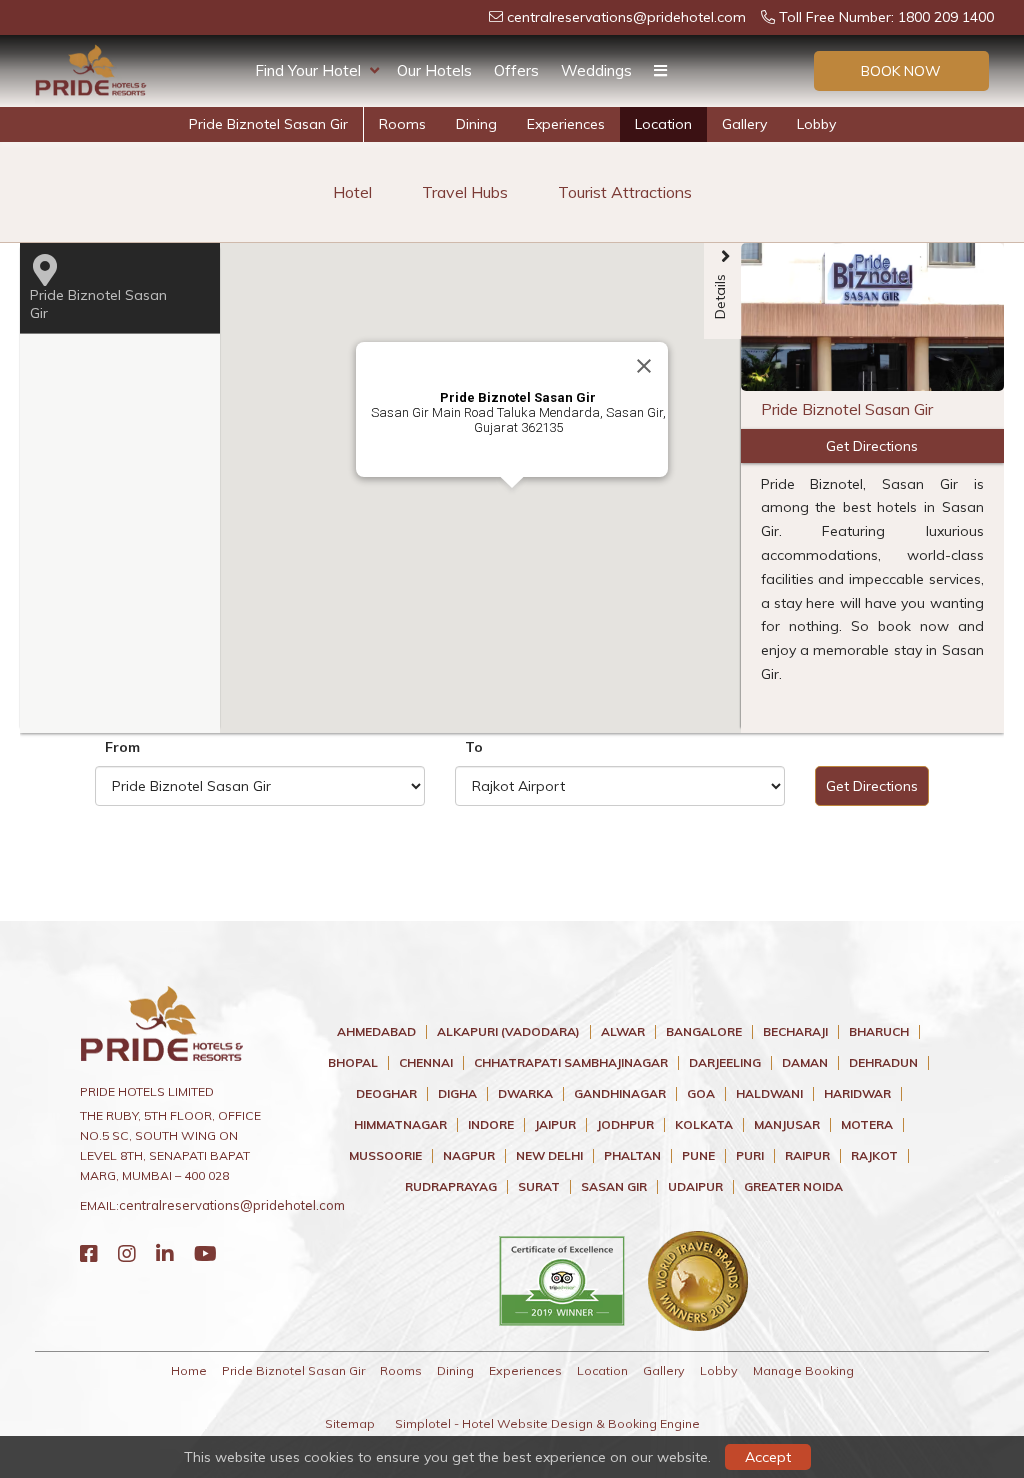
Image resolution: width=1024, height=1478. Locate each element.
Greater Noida (793, 1187)
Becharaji (795, 1032)
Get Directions (872, 786)
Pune (698, 1156)
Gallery (744, 124)
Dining (476, 124)
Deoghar (386, 1094)
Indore (491, 1125)
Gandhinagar (620, 1094)
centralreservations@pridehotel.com (624, 17)
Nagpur (469, 1156)
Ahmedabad (376, 1032)
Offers (516, 70)
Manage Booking (803, 1370)
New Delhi (549, 1156)
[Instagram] (127, 1253)
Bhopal (353, 1063)
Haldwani (769, 1094)
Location (663, 124)
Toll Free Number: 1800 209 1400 (884, 17)
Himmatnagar (400, 1125)
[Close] (644, 366)
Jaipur (555, 1125)
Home (189, 1370)
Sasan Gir (614, 1187)
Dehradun (883, 1063)
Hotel (352, 192)
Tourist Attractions (625, 192)
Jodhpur (625, 1125)
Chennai (426, 1063)
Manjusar (787, 1125)
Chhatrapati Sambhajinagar (571, 1063)
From (122, 747)
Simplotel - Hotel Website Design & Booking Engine (547, 1423)
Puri (750, 1156)
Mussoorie (385, 1156)
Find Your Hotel (308, 70)
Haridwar (857, 1094)
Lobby (816, 124)
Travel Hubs (465, 192)
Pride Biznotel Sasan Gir (268, 124)
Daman (805, 1063)
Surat (539, 1187)
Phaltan (632, 1156)
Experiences (566, 124)
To (474, 747)
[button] (645, 478)
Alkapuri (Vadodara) (508, 1032)
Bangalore (704, 1032)
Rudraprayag (451, 1187)
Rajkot (874, 1156)
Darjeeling (725, 1063)
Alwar (623, 1032)
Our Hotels (434, 70)
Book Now (901, 71)
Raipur (807, 1156)
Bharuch (879, 1032)
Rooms (402, 124)
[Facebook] (89, 1253)
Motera (867, 1125)
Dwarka (525, 1094)
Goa (701, 1094)
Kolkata (704, 1125)
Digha (457, 1094)
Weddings (596, 70)
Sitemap (350, 1423)
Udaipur (695, 1187)
